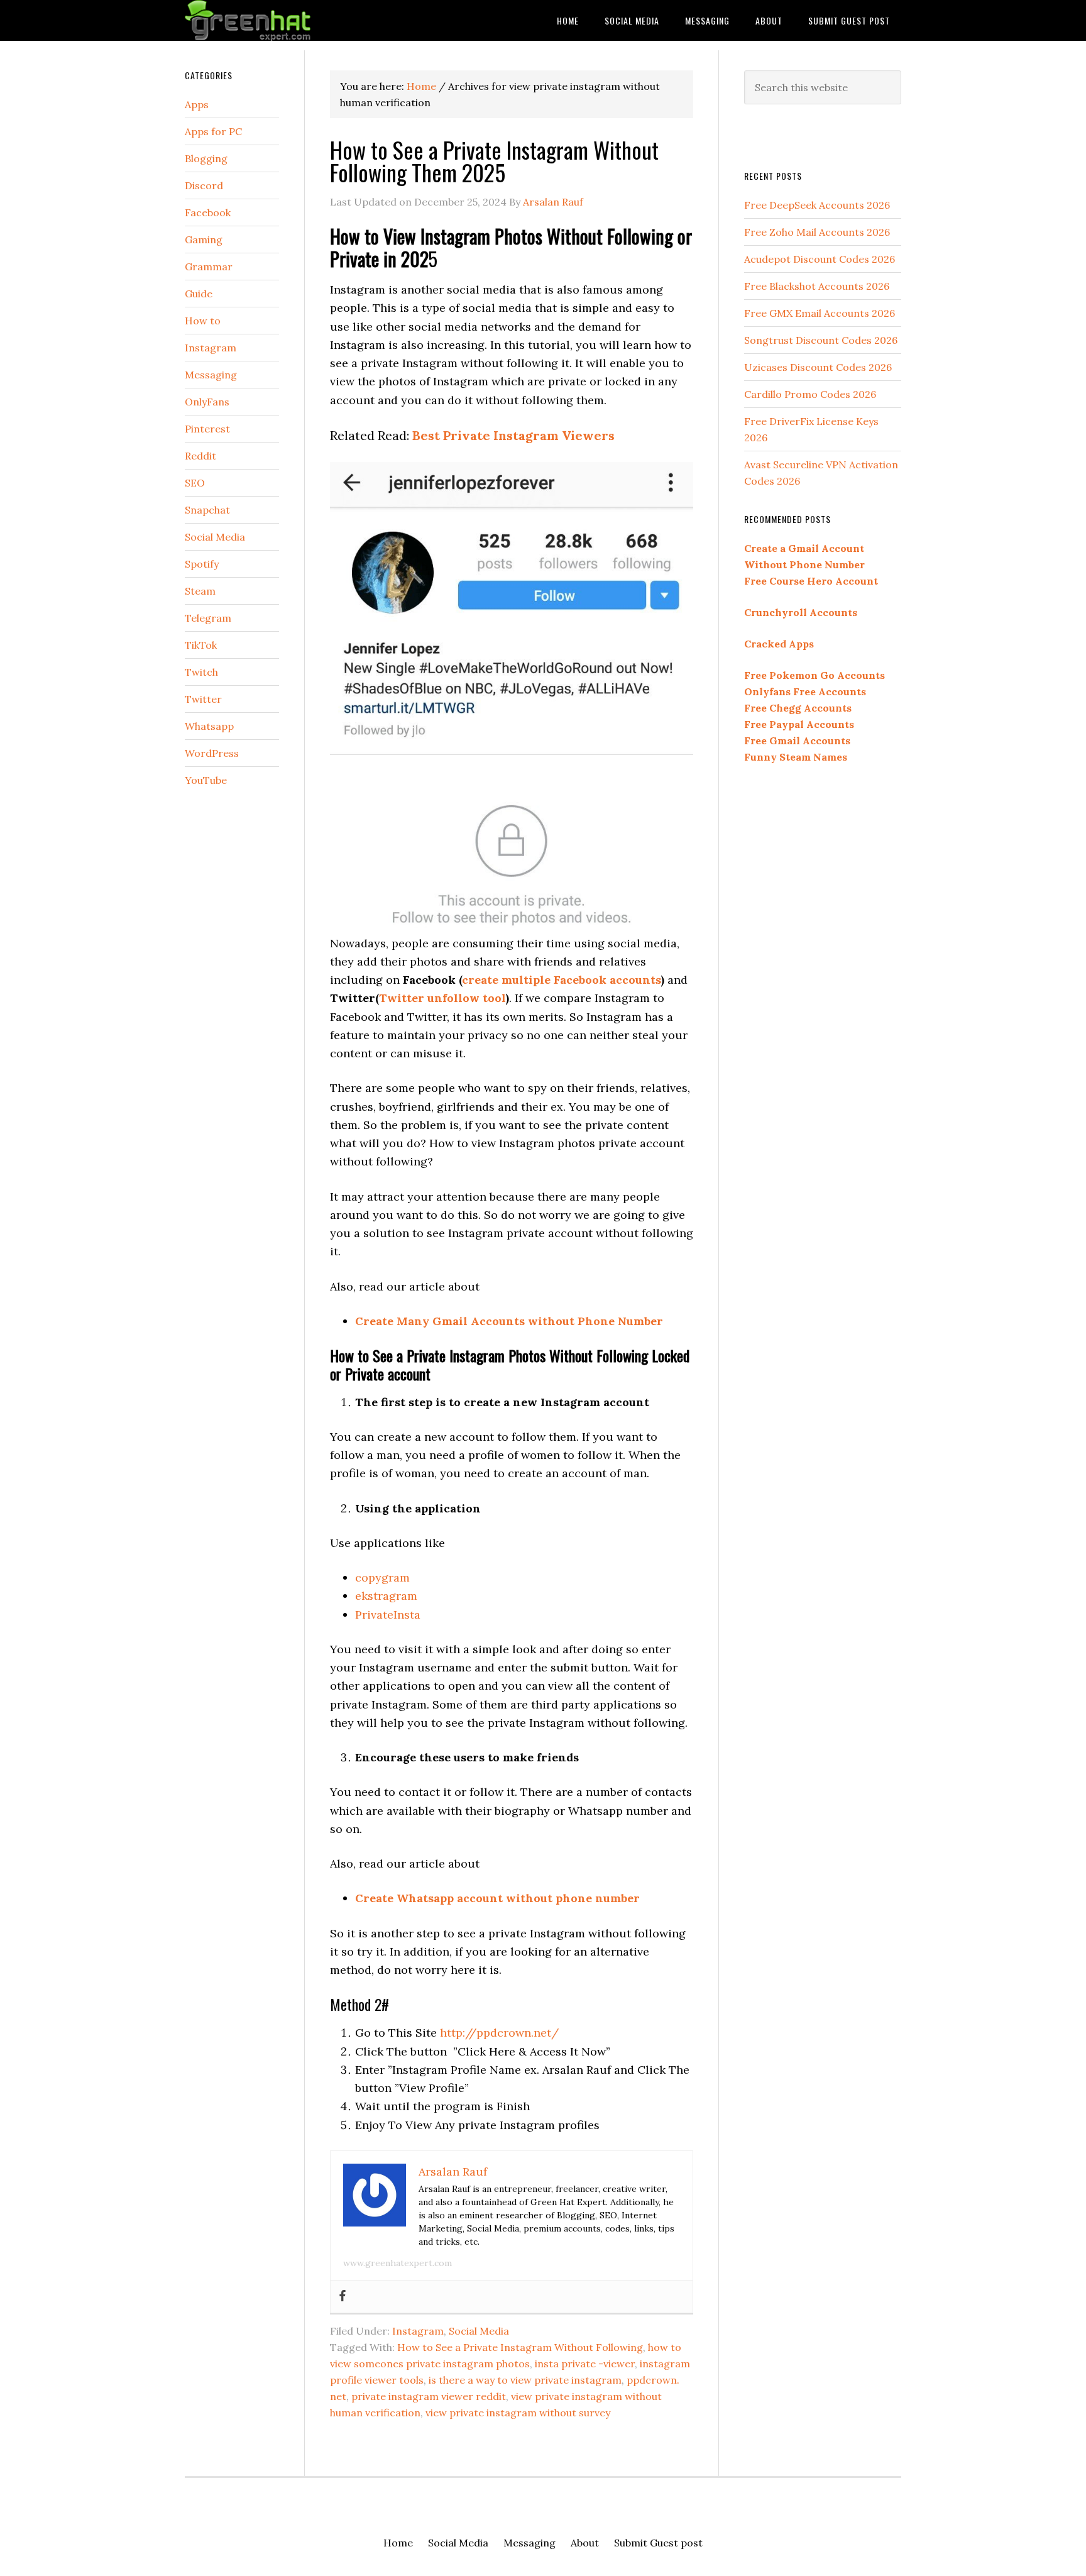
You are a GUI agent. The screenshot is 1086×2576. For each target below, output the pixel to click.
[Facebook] (343, 2297)
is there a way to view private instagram (525, 2380)
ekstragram (386, 1596)
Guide (199, 294)
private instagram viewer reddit (429, 2396)
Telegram (208, 618)
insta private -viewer (585, 2364)
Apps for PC (213, 131)
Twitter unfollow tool (442, 998)
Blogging (206, 158)
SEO (195, 483)
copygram (382, 1577)
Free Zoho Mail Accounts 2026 (817, 232)
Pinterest (207, 429)
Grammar (209, 267)
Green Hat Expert (285, 20)
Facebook (208, 212)
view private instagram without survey (518, 2413)
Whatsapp (209, 726)
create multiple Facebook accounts (562, 980)
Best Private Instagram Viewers (513, 435)
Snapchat (207, 510)
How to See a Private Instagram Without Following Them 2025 (494, 161)
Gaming (204, 239)
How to (203, 321)
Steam (200, 591)
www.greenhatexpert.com (398, 2263)
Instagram (418, 2331)
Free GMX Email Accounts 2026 (820, 313)
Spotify (202, 564)
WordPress (212, 753)
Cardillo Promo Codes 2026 (810, 394)
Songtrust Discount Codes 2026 (821, 340)
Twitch (201, 672)
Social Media (479, 2331)
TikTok (201, 645)
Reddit (200, 456)
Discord (204, 185)
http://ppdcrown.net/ (499, 2033)
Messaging (211, 375)
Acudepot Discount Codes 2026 (820, 259)
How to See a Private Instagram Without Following (520, 2347)
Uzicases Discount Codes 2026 (818, 367)
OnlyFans (207, 402)
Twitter (203, 699)
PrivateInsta (388, 1615)
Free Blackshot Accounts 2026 (817, 286)
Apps (197, 104)
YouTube (206, 780)
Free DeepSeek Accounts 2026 (817, 205)
